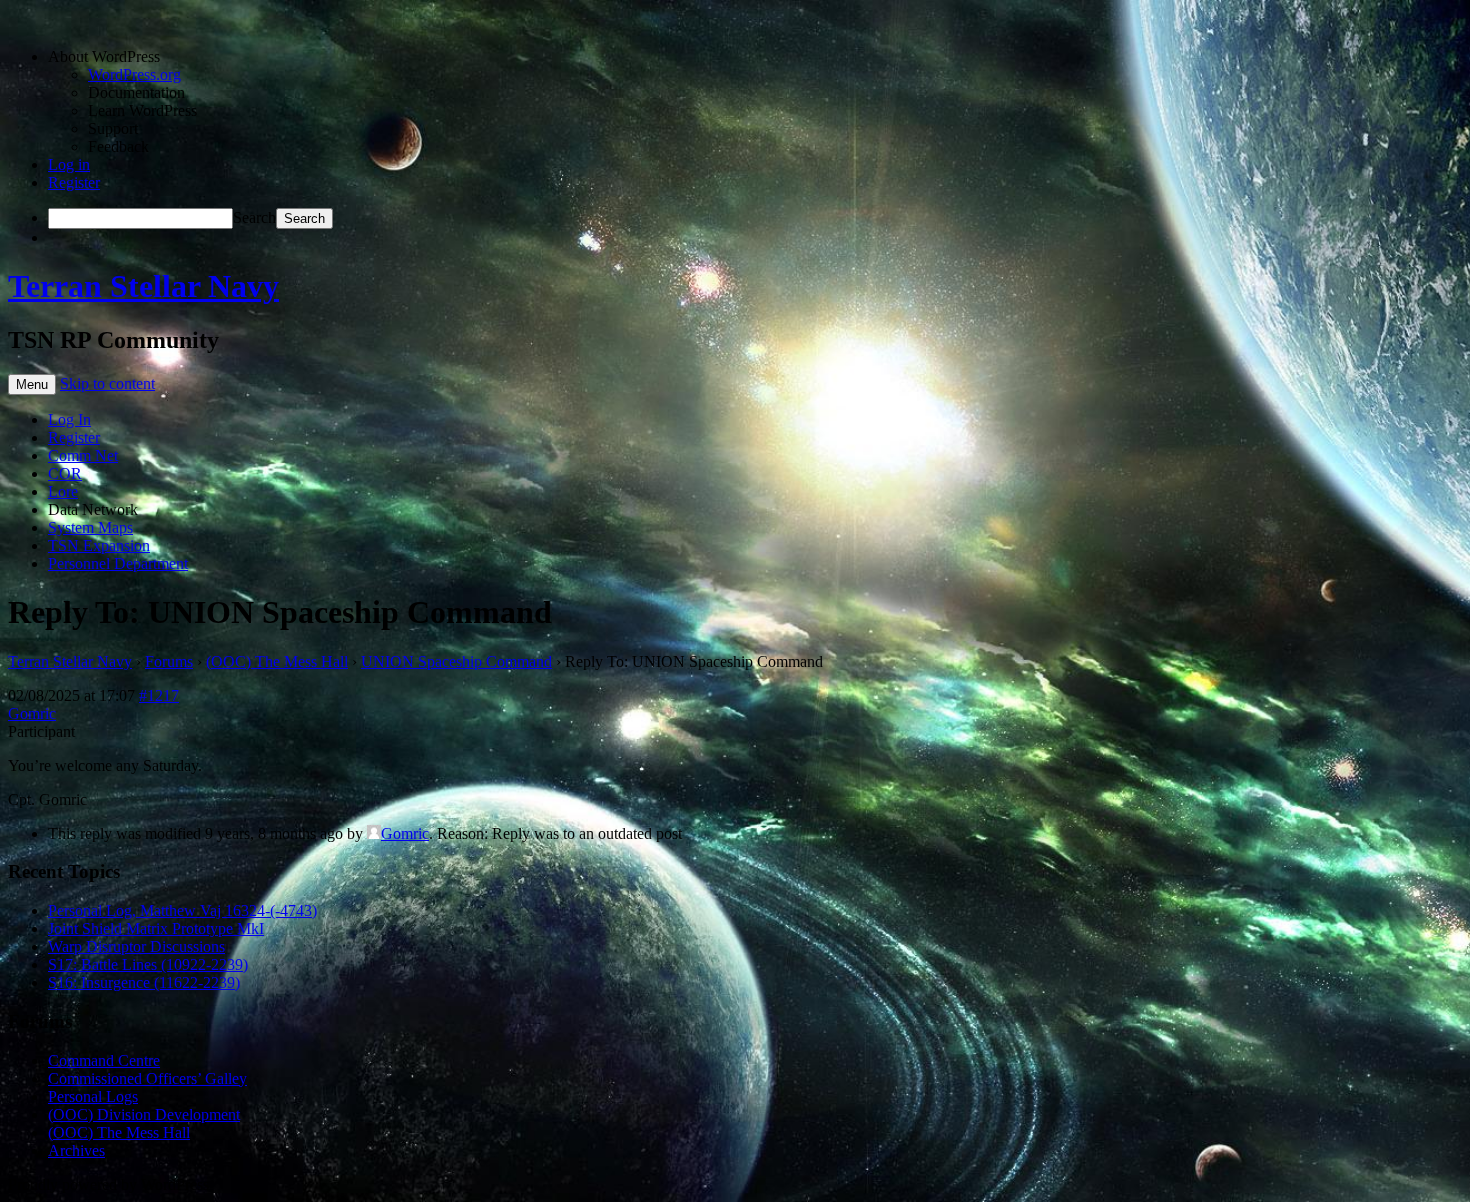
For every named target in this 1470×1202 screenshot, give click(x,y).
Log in (69, 164)
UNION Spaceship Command (456, 661)
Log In (69, 419)
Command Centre (104, 1060)
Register (74, 182)
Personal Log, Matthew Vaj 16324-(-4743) (182, 910)
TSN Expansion (99, 545)
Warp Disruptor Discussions (136, 946)
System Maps (90, 527)
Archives (76, 1150)
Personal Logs (93, 1096)
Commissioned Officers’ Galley (147, 1078)
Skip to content (107, 383)
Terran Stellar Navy (143, 286)
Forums (169, 661)
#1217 (159, 695)
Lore (63, 491)
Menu (32, 384)
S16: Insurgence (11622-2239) (144, 982)
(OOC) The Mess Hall (277, 661)
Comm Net (83, 455)
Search (254, 217)
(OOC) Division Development (144, 1114)
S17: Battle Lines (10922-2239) (148, 964)
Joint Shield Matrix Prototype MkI (156, 928)
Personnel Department (118, 563)
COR (65, 473)
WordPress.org (134, 74)
